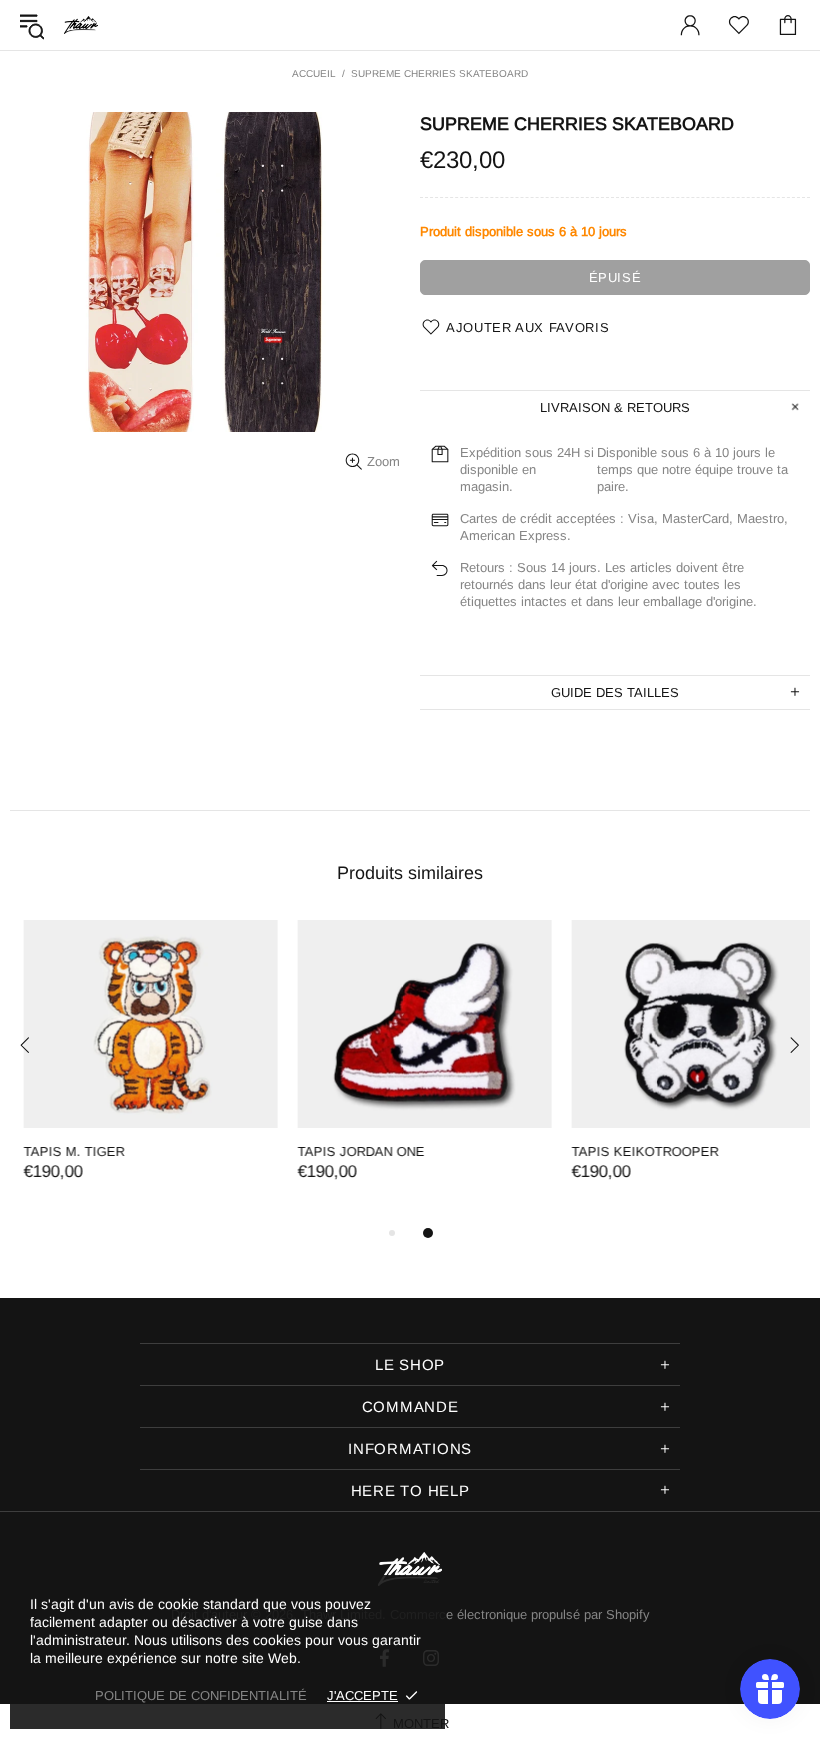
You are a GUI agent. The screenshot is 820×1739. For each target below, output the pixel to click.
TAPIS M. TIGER (60, 1151)
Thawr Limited (81, 24)
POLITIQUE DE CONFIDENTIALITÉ (201, 1695)
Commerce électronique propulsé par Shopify (520, 1614)
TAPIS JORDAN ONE (347, 1151)
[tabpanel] (137, 1070)
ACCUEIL (314, 73)
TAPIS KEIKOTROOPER (631, 1151)
